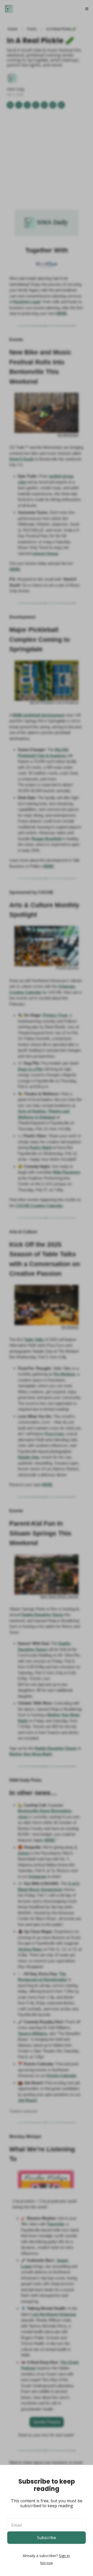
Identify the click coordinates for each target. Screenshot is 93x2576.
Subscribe (47, 2538)
